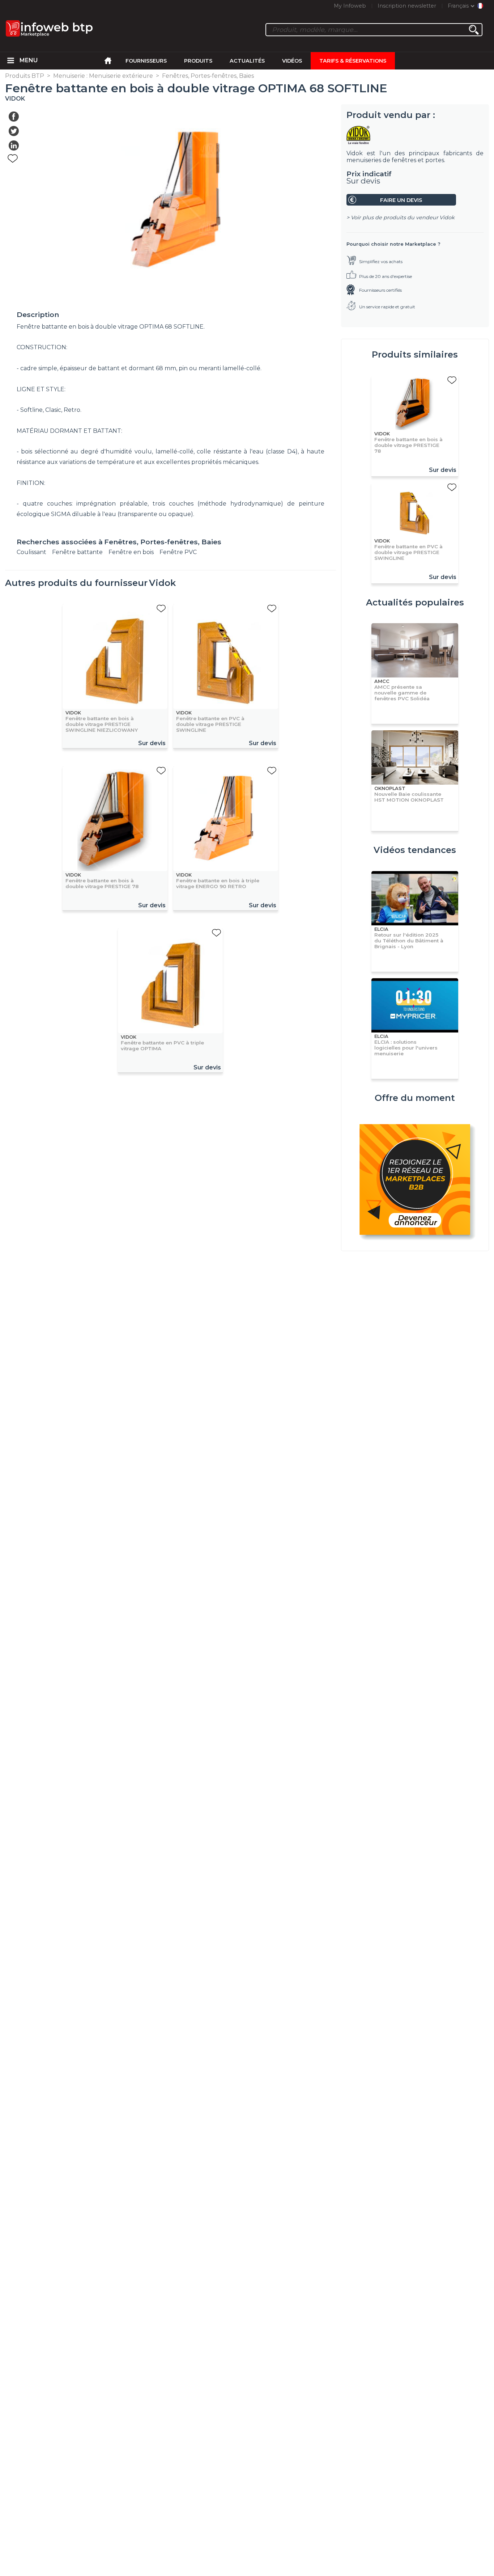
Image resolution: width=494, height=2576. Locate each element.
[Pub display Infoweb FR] (415, 1181)
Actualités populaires (415, 602)
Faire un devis (401, 200)
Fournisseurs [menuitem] (146, 61)
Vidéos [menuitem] (292, 61)
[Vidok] (415, 135)
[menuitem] (11, 61)
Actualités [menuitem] (247, 61)
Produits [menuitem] (198, 61)
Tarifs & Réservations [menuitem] (353, 61)
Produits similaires (415, 354)
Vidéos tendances (415, 850)
